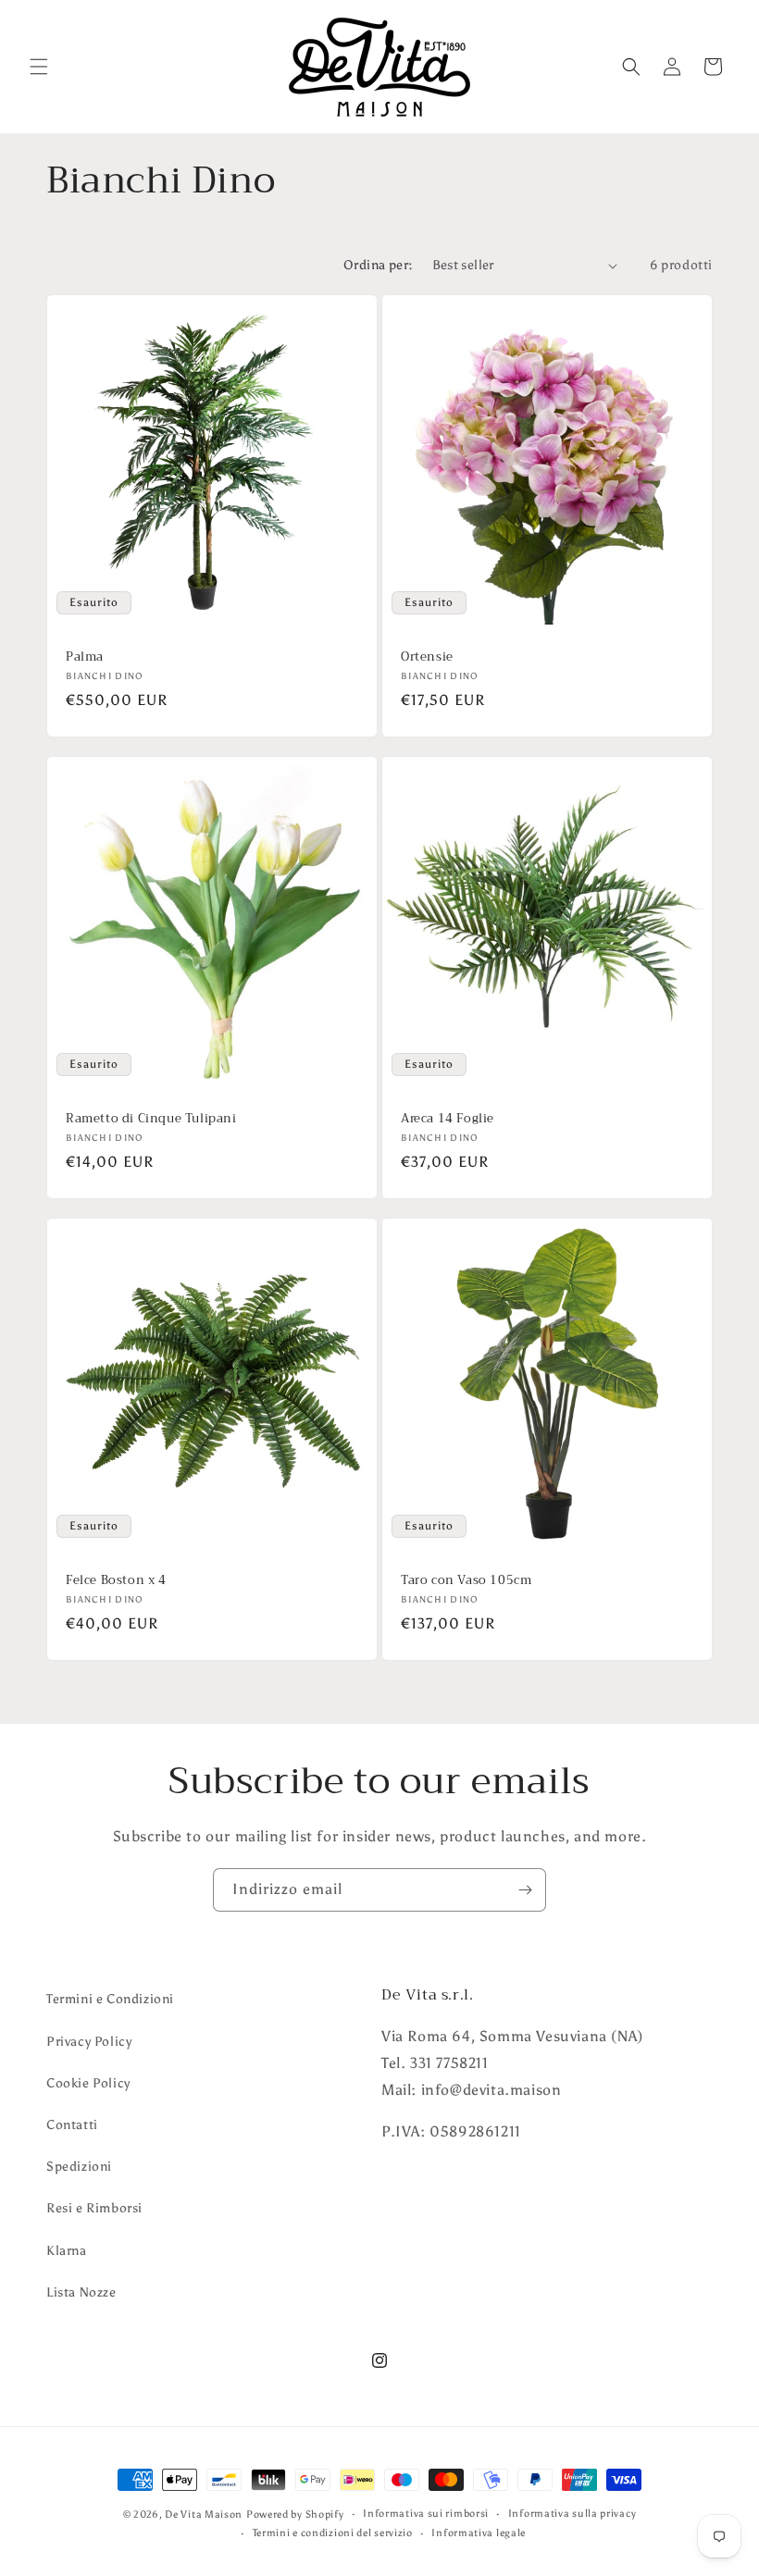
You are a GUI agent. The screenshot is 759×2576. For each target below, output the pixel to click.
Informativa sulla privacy (572, 2514)
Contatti (72, 2125)
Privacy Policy (89, 2042)
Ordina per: (378, 265)
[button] (39, 67)
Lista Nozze (81, 2292)
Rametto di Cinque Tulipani (151, 1119)
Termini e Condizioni (110, 1999)
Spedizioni (79, 2167)
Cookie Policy (88, 2083)
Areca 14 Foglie (448, 1119)
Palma (85, 657)
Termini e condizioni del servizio (333, 2533)
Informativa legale (479, 2533)
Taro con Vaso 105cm (466, 1581)
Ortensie (427, 657)
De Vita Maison (204, 2514)
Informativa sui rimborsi (426, 2514)
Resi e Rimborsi (94, 2208)
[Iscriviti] (525, 1890)
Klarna (67, 2251)
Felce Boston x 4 (116, 1581)
